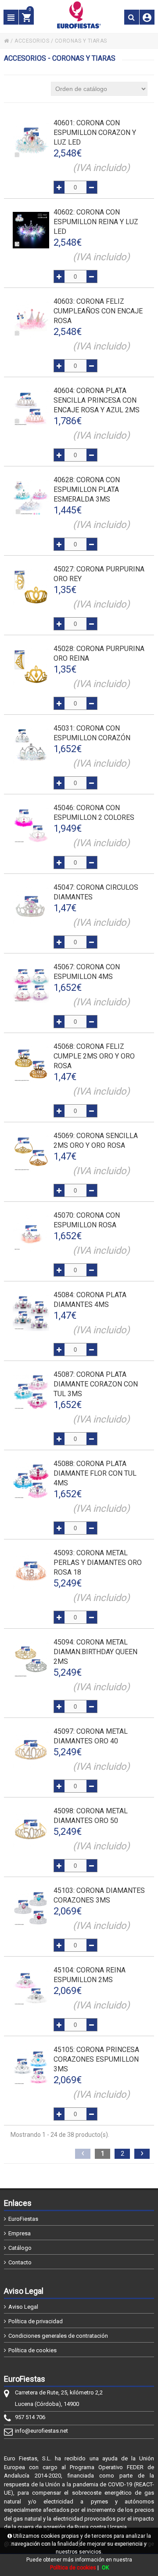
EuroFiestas (23, 2219)
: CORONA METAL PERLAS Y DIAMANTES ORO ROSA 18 (98, 1563)
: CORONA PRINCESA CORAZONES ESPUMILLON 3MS (96, 2059)
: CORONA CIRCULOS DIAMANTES (96, 892)
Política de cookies (32, 2350)
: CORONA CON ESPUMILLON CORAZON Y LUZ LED (95, 133)
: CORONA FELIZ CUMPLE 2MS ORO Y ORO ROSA (94, 1056)
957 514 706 (30, 2417)
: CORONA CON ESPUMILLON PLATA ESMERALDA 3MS (87, 489)
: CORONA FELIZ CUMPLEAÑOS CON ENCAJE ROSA (98, 311)
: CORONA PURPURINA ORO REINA (99, 653)
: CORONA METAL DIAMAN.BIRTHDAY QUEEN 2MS (95, 1652)
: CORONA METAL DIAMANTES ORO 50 (91, 1816)
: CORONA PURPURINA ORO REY (99, 574)
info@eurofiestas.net (41, 2431)
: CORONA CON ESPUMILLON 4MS (87, 972)
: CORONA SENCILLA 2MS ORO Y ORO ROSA (96, 1141)
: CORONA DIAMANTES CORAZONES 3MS (99, 1895)
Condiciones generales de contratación (58, 2336)
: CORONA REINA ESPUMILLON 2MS (90, 1975)
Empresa (20, 2233)
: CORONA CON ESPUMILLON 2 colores (94, 813)
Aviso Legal (23, 2307)
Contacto (20, 2262)
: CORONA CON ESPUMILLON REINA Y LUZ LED (96, 222)
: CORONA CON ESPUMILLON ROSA (87, 1220)
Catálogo (20, 2248)
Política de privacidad (36, 2321)
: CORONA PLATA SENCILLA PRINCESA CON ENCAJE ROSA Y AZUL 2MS (97, 400)
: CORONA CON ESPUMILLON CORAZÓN (92, 733)
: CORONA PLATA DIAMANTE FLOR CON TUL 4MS (95, 1473)
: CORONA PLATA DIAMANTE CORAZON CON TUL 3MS (96, 1384)
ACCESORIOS (32, 41)
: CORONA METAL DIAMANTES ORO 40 (91, 1736)
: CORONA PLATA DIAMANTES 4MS (90, 1300)
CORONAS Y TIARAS (81, 41)
